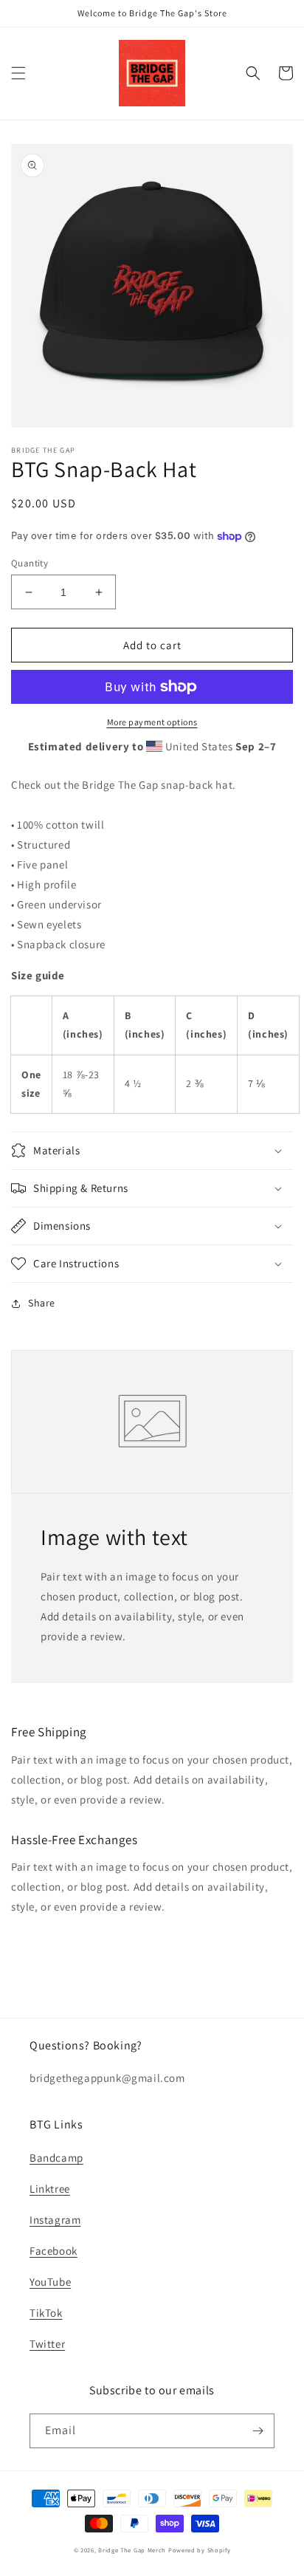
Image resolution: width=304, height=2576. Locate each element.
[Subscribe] (258, 2431)
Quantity (30, 563)
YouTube (50, 2282)
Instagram (55, 2220)
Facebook (53, 2251)
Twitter (47, 2344)
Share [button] (42, 1303)
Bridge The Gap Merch (132, 2550)
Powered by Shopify (200, 2550)
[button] (18, 73)
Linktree (50, 2189)
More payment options (152, 722)
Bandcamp (56, 2158)
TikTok (46, 2313)
